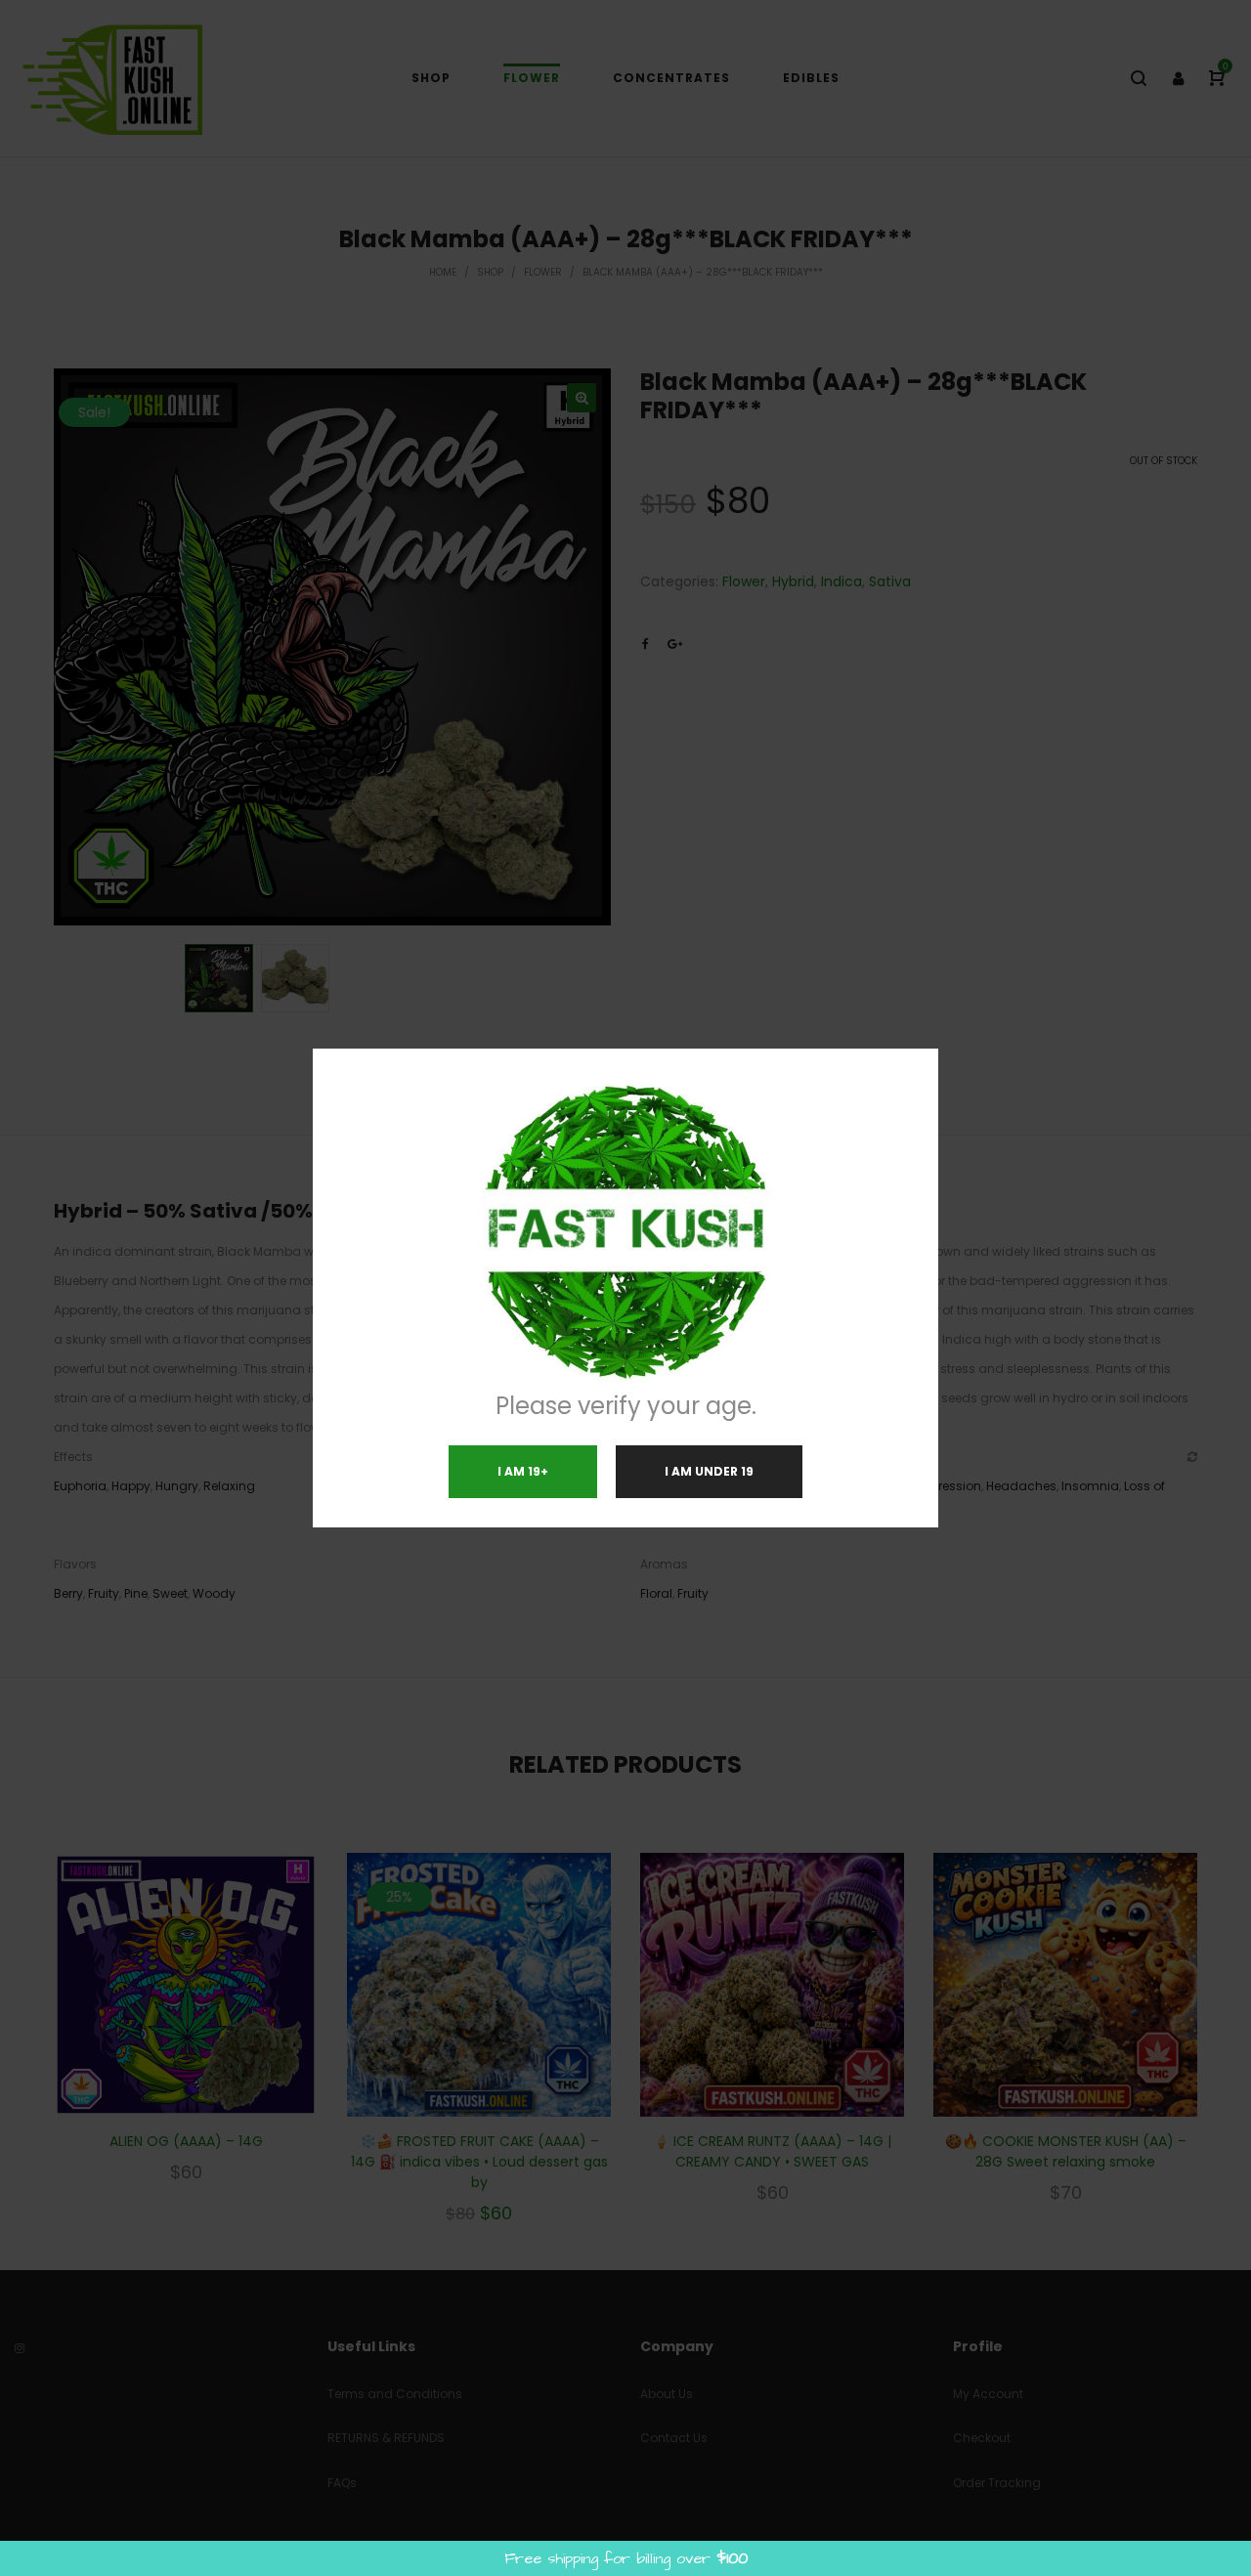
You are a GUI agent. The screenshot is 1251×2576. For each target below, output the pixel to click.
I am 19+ (523, 1471)
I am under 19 (709, 1471)
